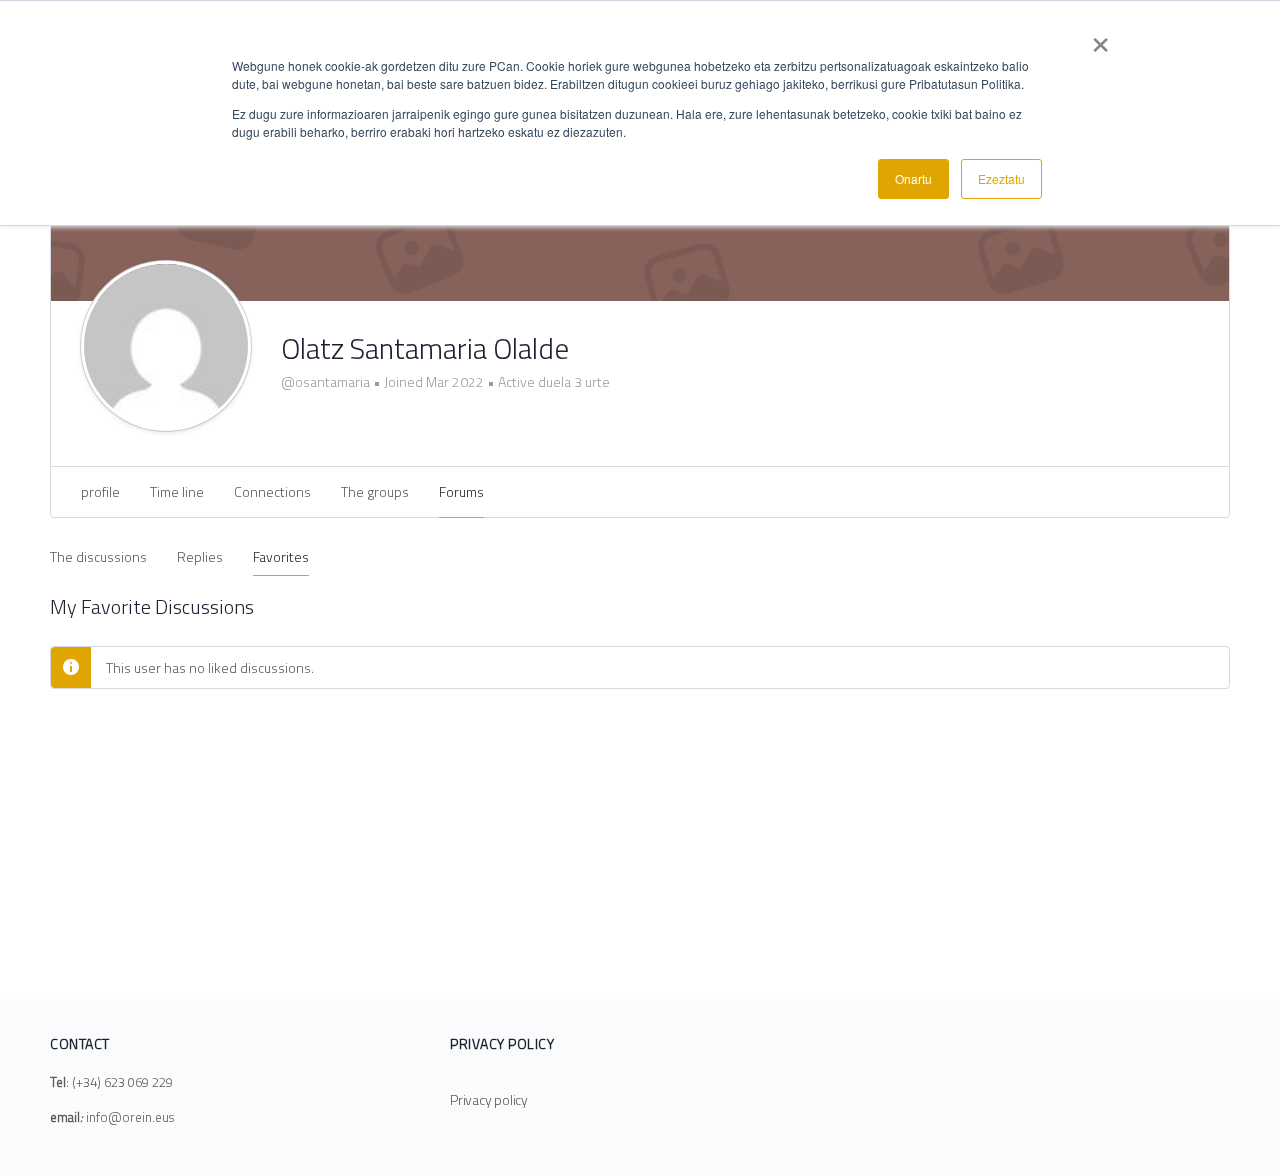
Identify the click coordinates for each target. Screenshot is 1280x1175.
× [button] (1100, 38)
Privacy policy (489, 1099)
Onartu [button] (913, 178)
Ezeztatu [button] (1001, 178)
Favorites (281, 556)
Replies (200, 556)
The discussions (98, 556)
